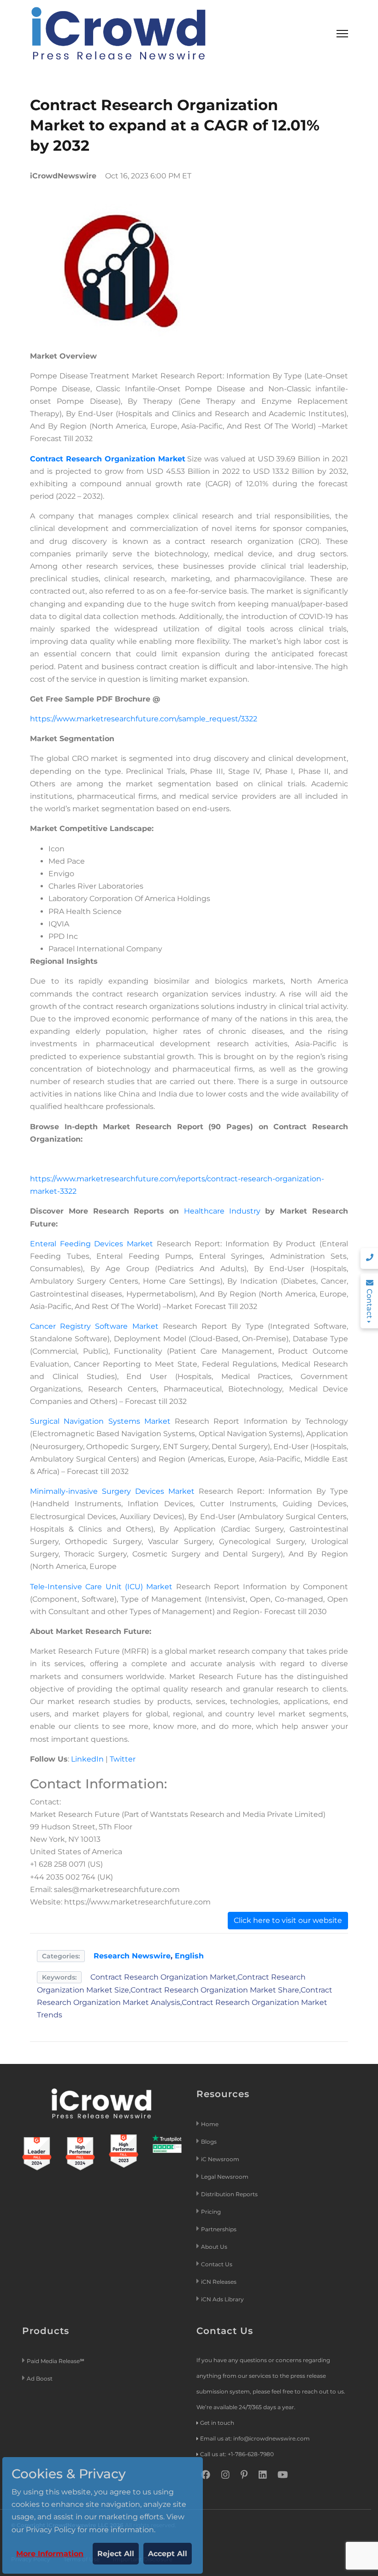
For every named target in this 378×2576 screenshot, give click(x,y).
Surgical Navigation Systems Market (100, 1421)
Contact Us (217, 2264)
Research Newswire (132, 1956)
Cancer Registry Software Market (94, 1326)
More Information (50, 2554)
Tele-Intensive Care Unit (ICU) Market (101, 1587)
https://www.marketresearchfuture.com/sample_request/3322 (144, 719)
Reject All (116, 2554)
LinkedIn (87, 1759)
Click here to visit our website (288, 1920)
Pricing (212, 2212)
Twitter (123, 1759)
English (189, 1956)
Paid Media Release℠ (56, 2361)
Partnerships (219, 2229)
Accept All (168, 2554)
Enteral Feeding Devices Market (92, 1244)
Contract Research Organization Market (108, 459)
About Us (214, 2247)
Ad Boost (40, 2379)
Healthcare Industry (222, 1211)
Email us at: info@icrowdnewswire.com (255, 2438)
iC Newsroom (221, 2159)
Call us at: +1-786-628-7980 (237, 2454)
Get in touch (217, 2423)
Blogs (209, 2142)
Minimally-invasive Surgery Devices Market (112, 1491)
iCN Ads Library (222, 2299)
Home (210, 2124)
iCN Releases (219, 2282)
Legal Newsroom (225, 2177)
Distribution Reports (230, 2194)
